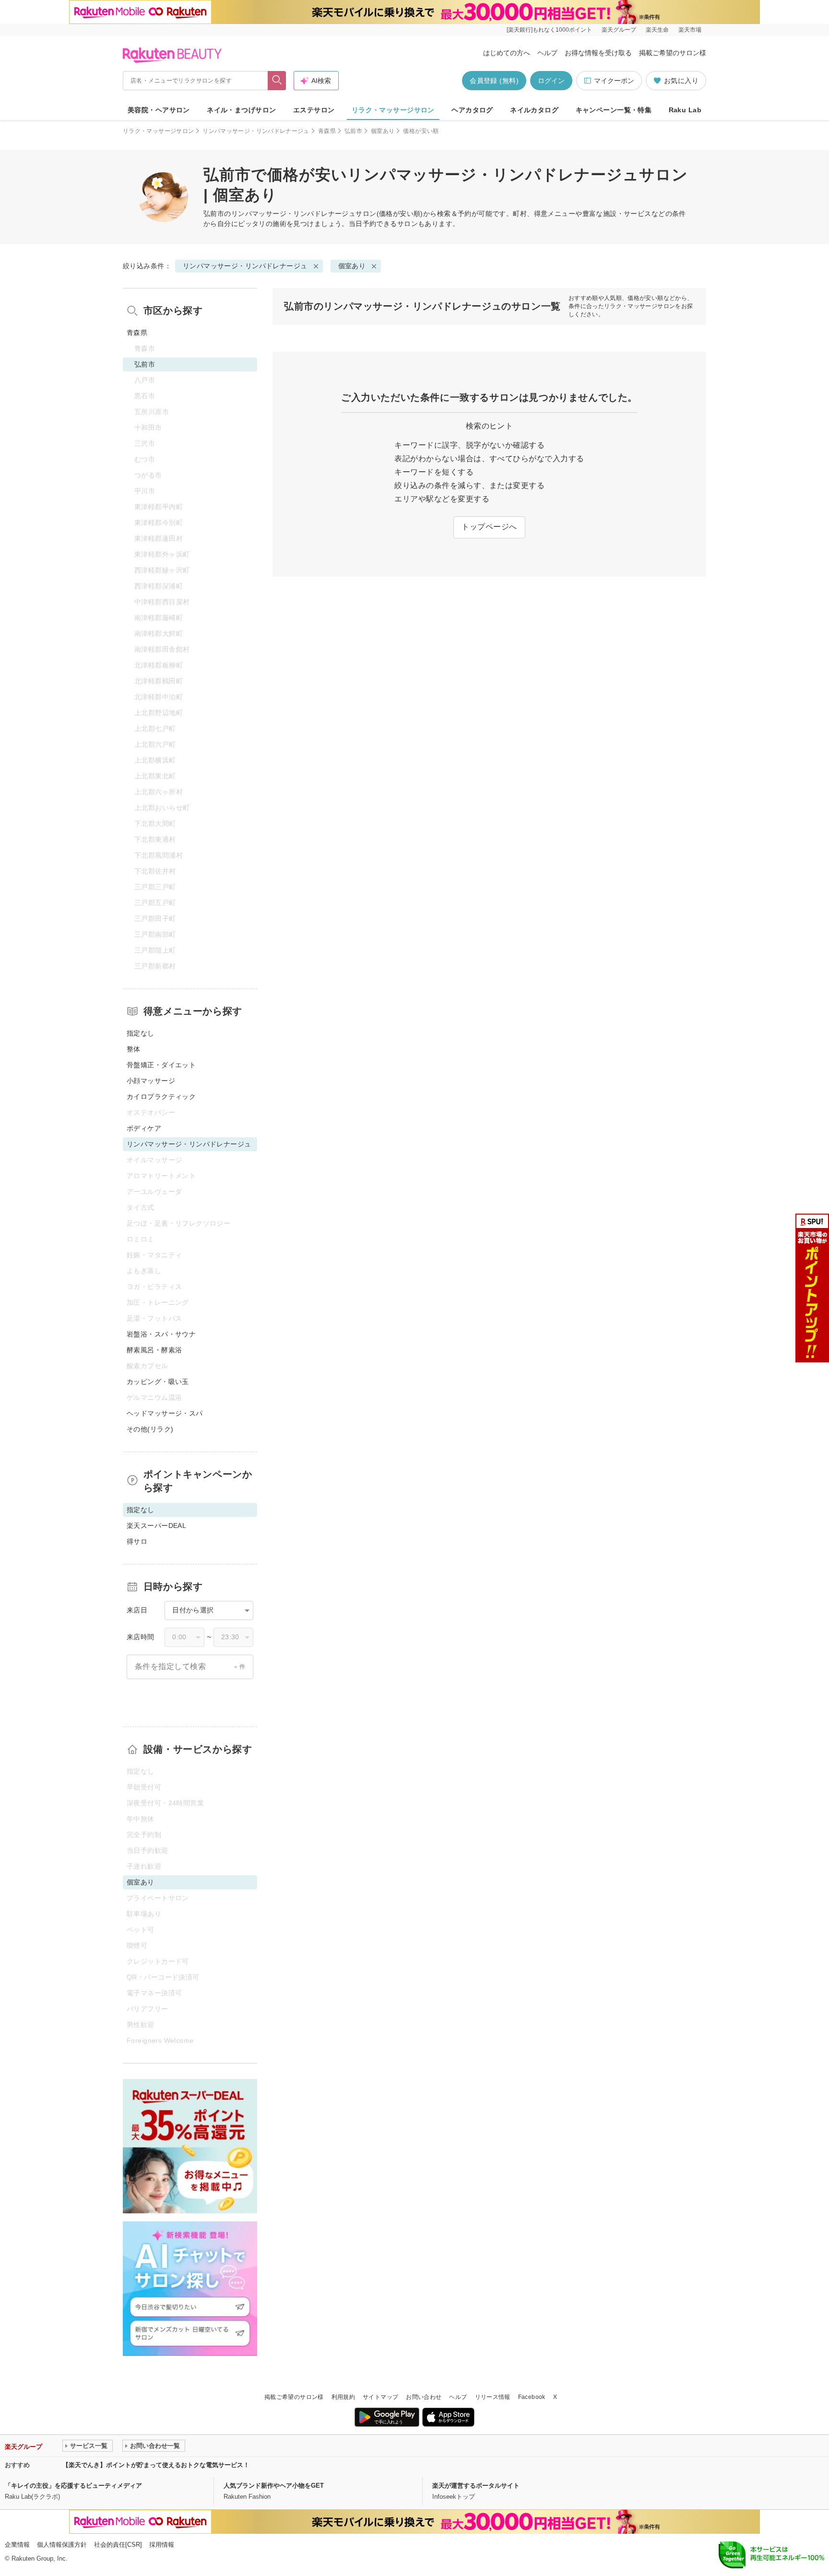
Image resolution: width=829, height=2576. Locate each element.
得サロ (137, 1541)
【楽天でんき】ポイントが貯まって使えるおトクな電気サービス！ (156, 2465)
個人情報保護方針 (62, 2545)
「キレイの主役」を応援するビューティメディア (73, 2486)
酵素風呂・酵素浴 (154, 1350)
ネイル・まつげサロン (241, 110)
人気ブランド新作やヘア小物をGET (274, 2486)
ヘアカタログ (472, 110)
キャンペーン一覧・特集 (614, 110)
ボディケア (144, 1128)
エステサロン (314, 110)
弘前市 (353, 131)
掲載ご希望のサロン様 (673, 53)
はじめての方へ (507, 53)
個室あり (383, 131)
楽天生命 (657, 30)
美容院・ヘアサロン (159, 110)
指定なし (141, 1033)
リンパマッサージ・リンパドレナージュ (256, 131)
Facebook (532, 2397)
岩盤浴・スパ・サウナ (161, 1334)
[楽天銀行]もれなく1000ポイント (549, 30)
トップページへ (489, 527)
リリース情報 (493, 2397)
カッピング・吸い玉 (158, 1382)
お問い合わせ (424, 2397)
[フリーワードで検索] (277, 81)
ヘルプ (547, 53)
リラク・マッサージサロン (393, 110)
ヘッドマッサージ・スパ (165, 1413)
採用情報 (162, 2545)
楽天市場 (690, 30)
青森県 (327, 131)
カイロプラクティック (161, 1097)
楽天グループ (619, 30)
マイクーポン (614, 81)
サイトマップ (380, 2397)
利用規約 (343, 2397)
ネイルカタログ (534, 110)
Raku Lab (685, 110)
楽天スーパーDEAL (156, 1526)
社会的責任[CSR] (118, 2545)
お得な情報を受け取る (598, 53)
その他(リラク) (150, 1429)
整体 (134, 1049)
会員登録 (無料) (494, 81)
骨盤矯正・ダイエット (161, 1065)
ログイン (551, 81)
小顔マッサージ (151, 1081)
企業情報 (17, 2545)
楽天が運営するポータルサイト (476, 2486)
